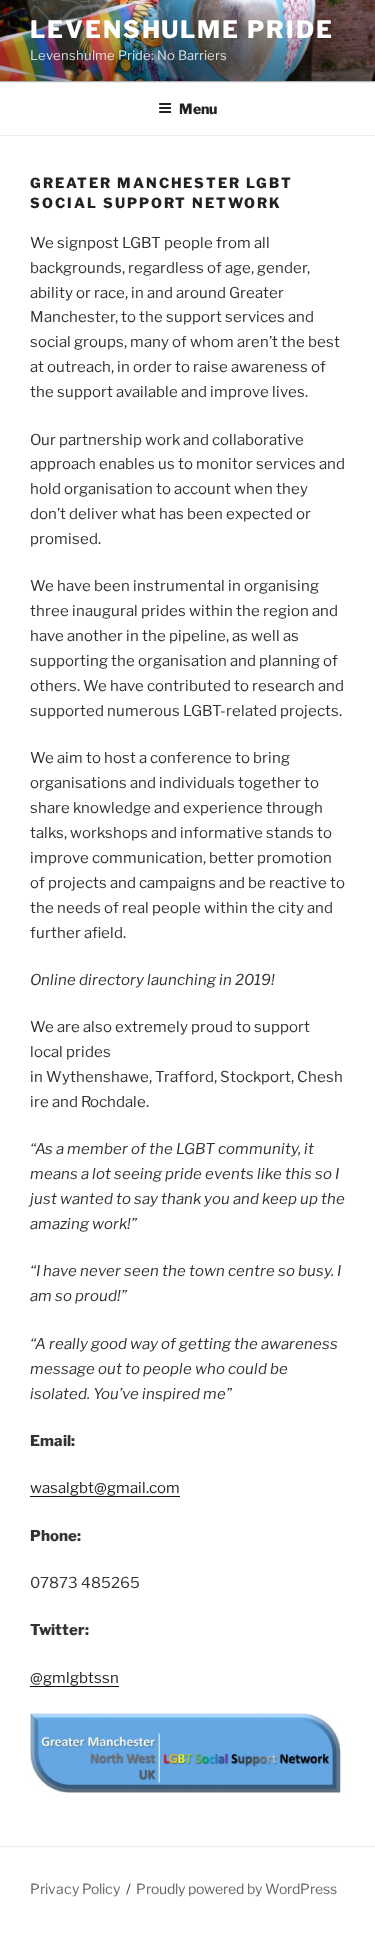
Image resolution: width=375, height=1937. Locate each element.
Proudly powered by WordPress (236, 1888)
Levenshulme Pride (182, 29)
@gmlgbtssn (74, 1678)
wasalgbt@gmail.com (105, 1488)
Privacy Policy (75, 1888)
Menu (198, 108)
